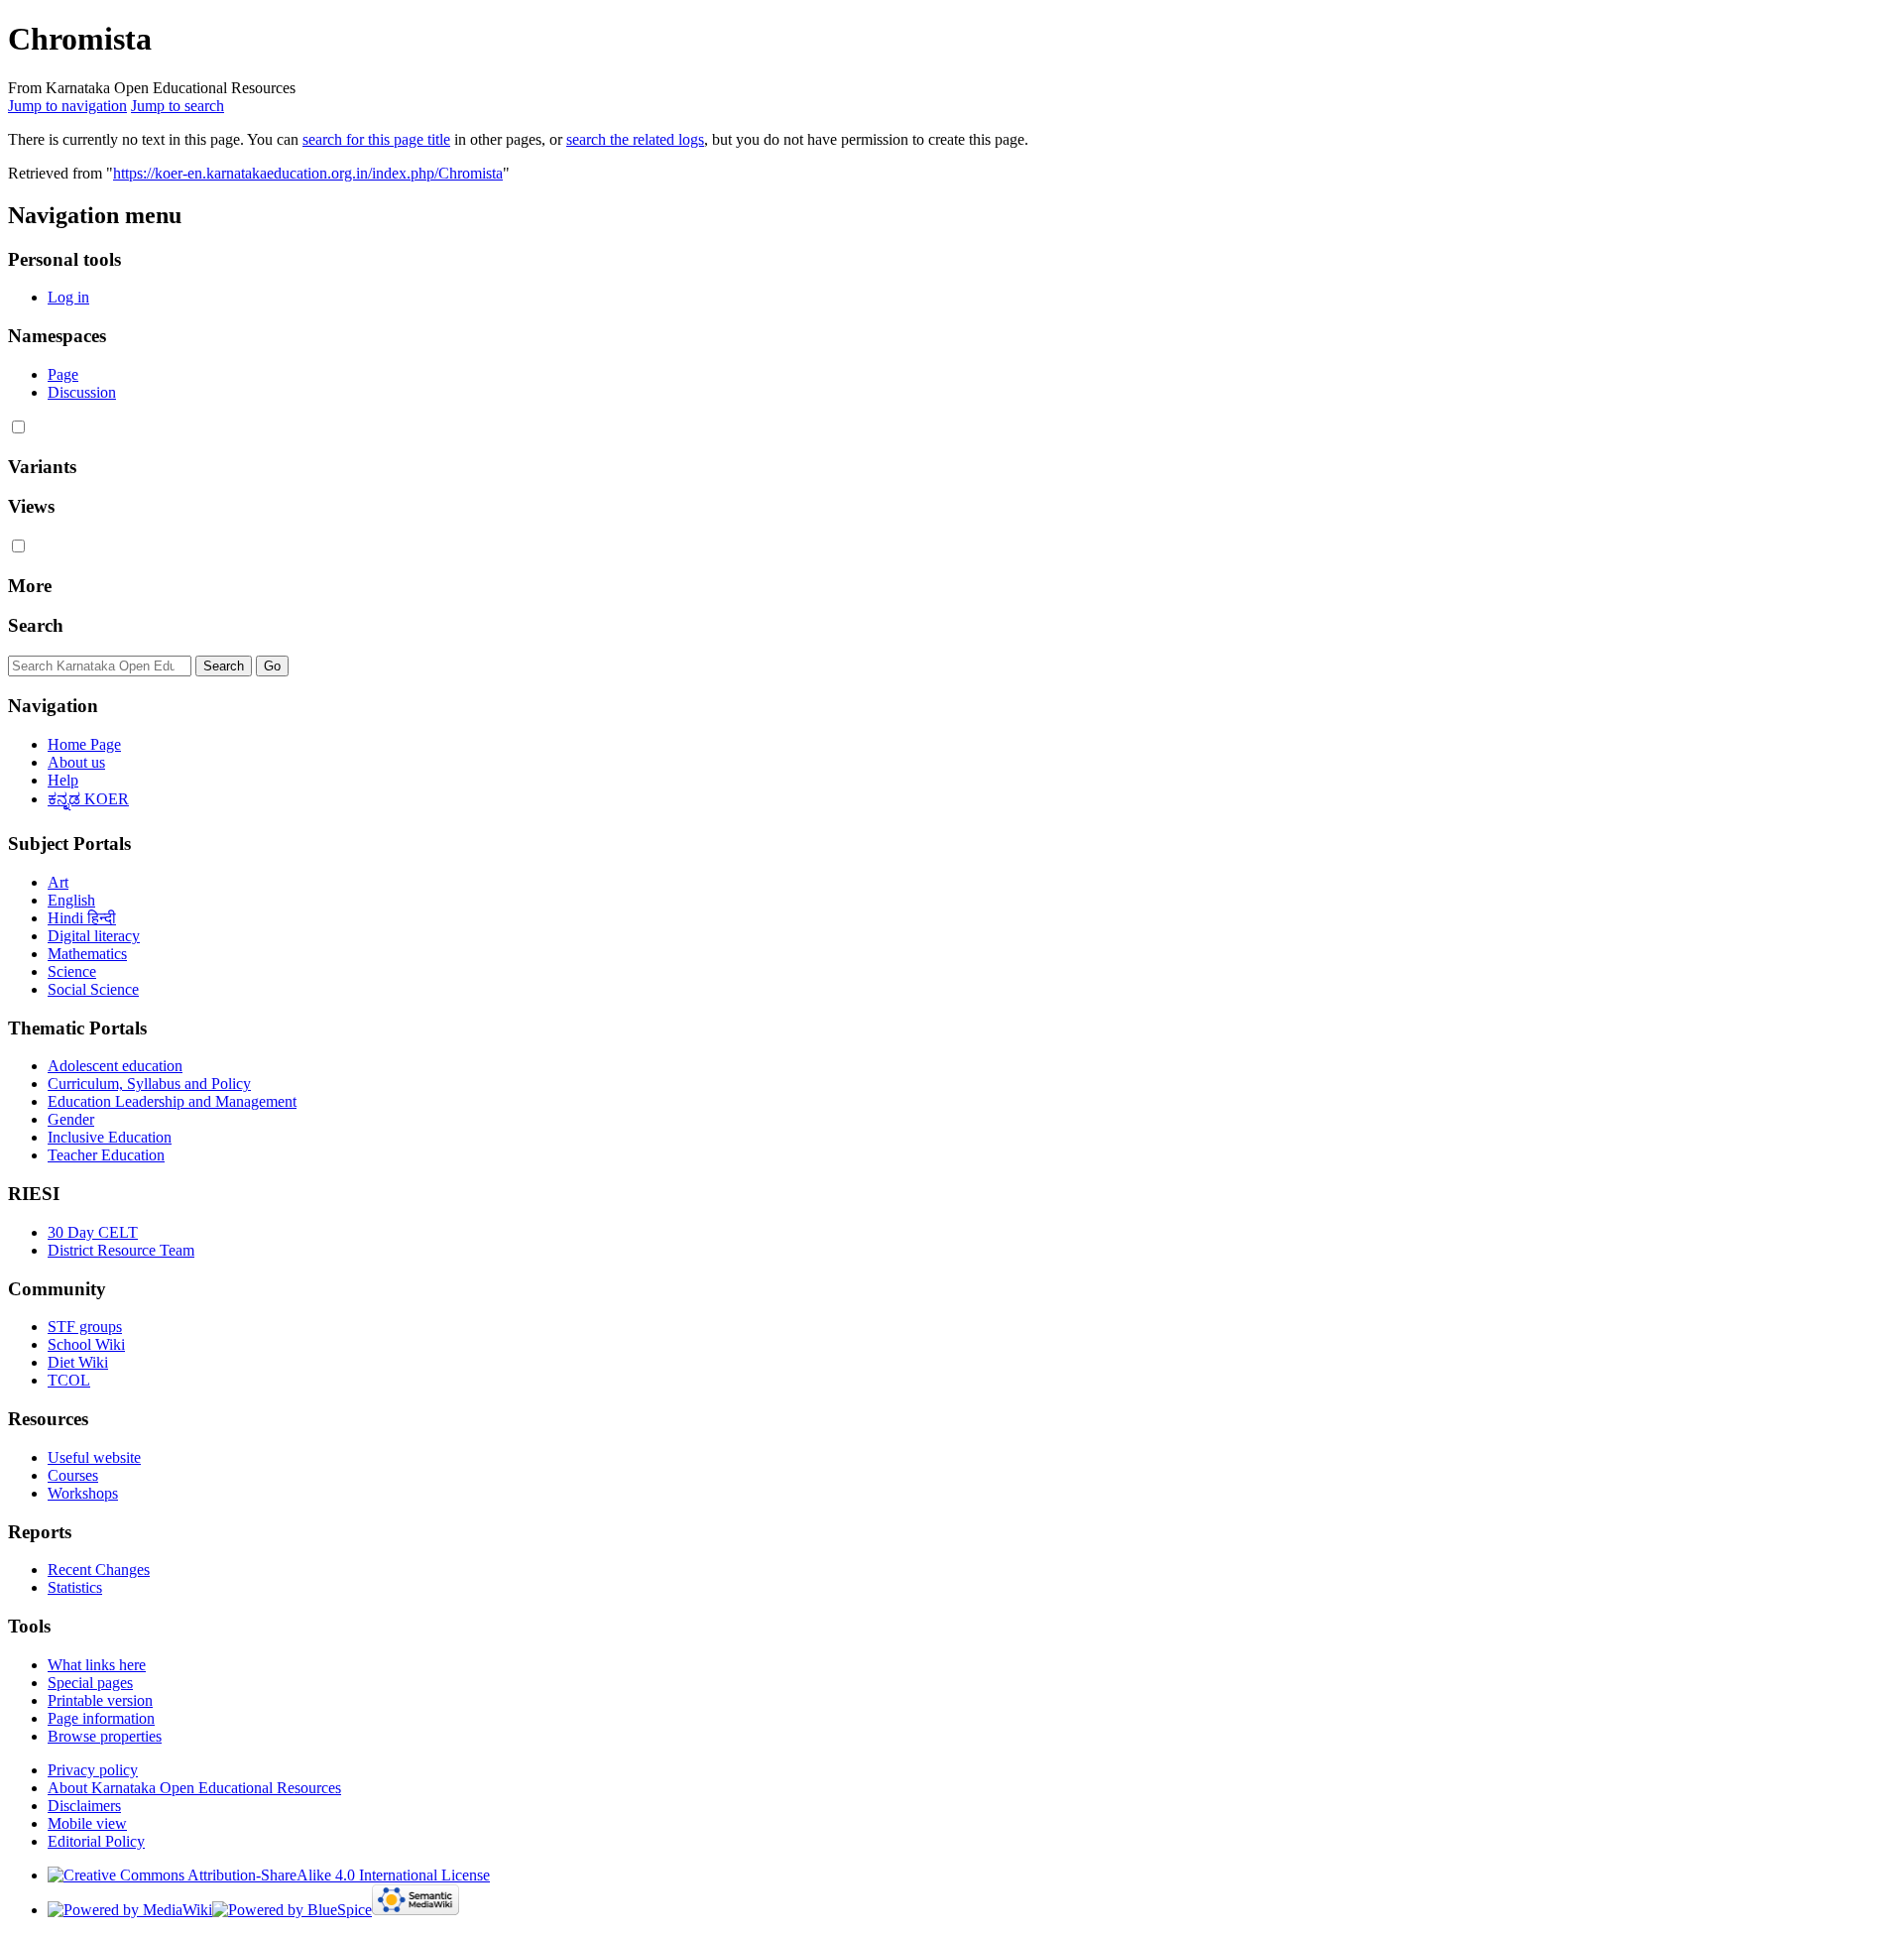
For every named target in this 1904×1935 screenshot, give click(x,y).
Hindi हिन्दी (82, 918)
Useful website (94, 1457)
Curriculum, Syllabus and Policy (149, 1084)
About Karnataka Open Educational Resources (194, 1788)
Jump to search (178, 106)
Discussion (82, 392)
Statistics (75, 1587)
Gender (71, 1119)
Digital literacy (94, 936)
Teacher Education (106, 1155)
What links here (97, 1665)
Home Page (84, 744)
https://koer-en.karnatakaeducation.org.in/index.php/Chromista (308, 173)
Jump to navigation (67, 106)
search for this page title (376, 139)
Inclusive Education (110, 1137)
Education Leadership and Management (172, 1101)
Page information (101, 1718)
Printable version (100, 1700)
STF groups (85, 1327)
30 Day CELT (93, 1232)
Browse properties (105, 1736)
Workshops (83, 1493)
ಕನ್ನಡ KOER (88, 799)
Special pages (90, 1683)
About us (76, 762)
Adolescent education (115, 1066)
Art (58, 882)
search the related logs (635, 139)
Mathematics (87, 954)
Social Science (93, 989)
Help (63, 780)
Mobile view (87, 1823)
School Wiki (86, 1344)
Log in (68, 297)
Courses (73, 1475)
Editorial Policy (96, 1841)
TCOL (69, 1380)
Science (72, 971)
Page (63, 374)
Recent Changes (99, 1570)
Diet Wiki (78, 1362)
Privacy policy (93, 1770)
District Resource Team (121, 1250)
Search (36, 625)
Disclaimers (84, 1806)
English (71, 900)
